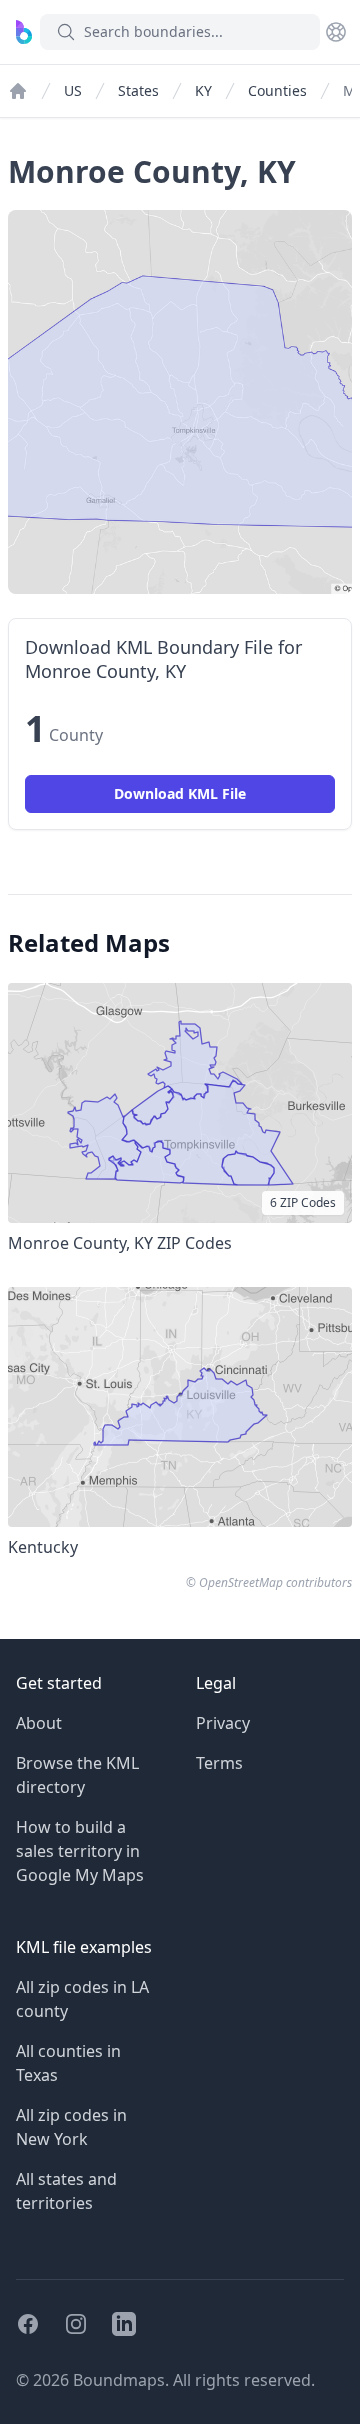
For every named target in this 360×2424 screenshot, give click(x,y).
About (39, 1723)
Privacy (223, 1723)
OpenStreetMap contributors (275, 1582)
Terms (219, 1763)
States (138, 90)
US (73, 90)
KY (203, 90)
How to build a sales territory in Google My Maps (80, 1851)
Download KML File (180, 793)
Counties (277, 90)
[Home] (18, 91)
